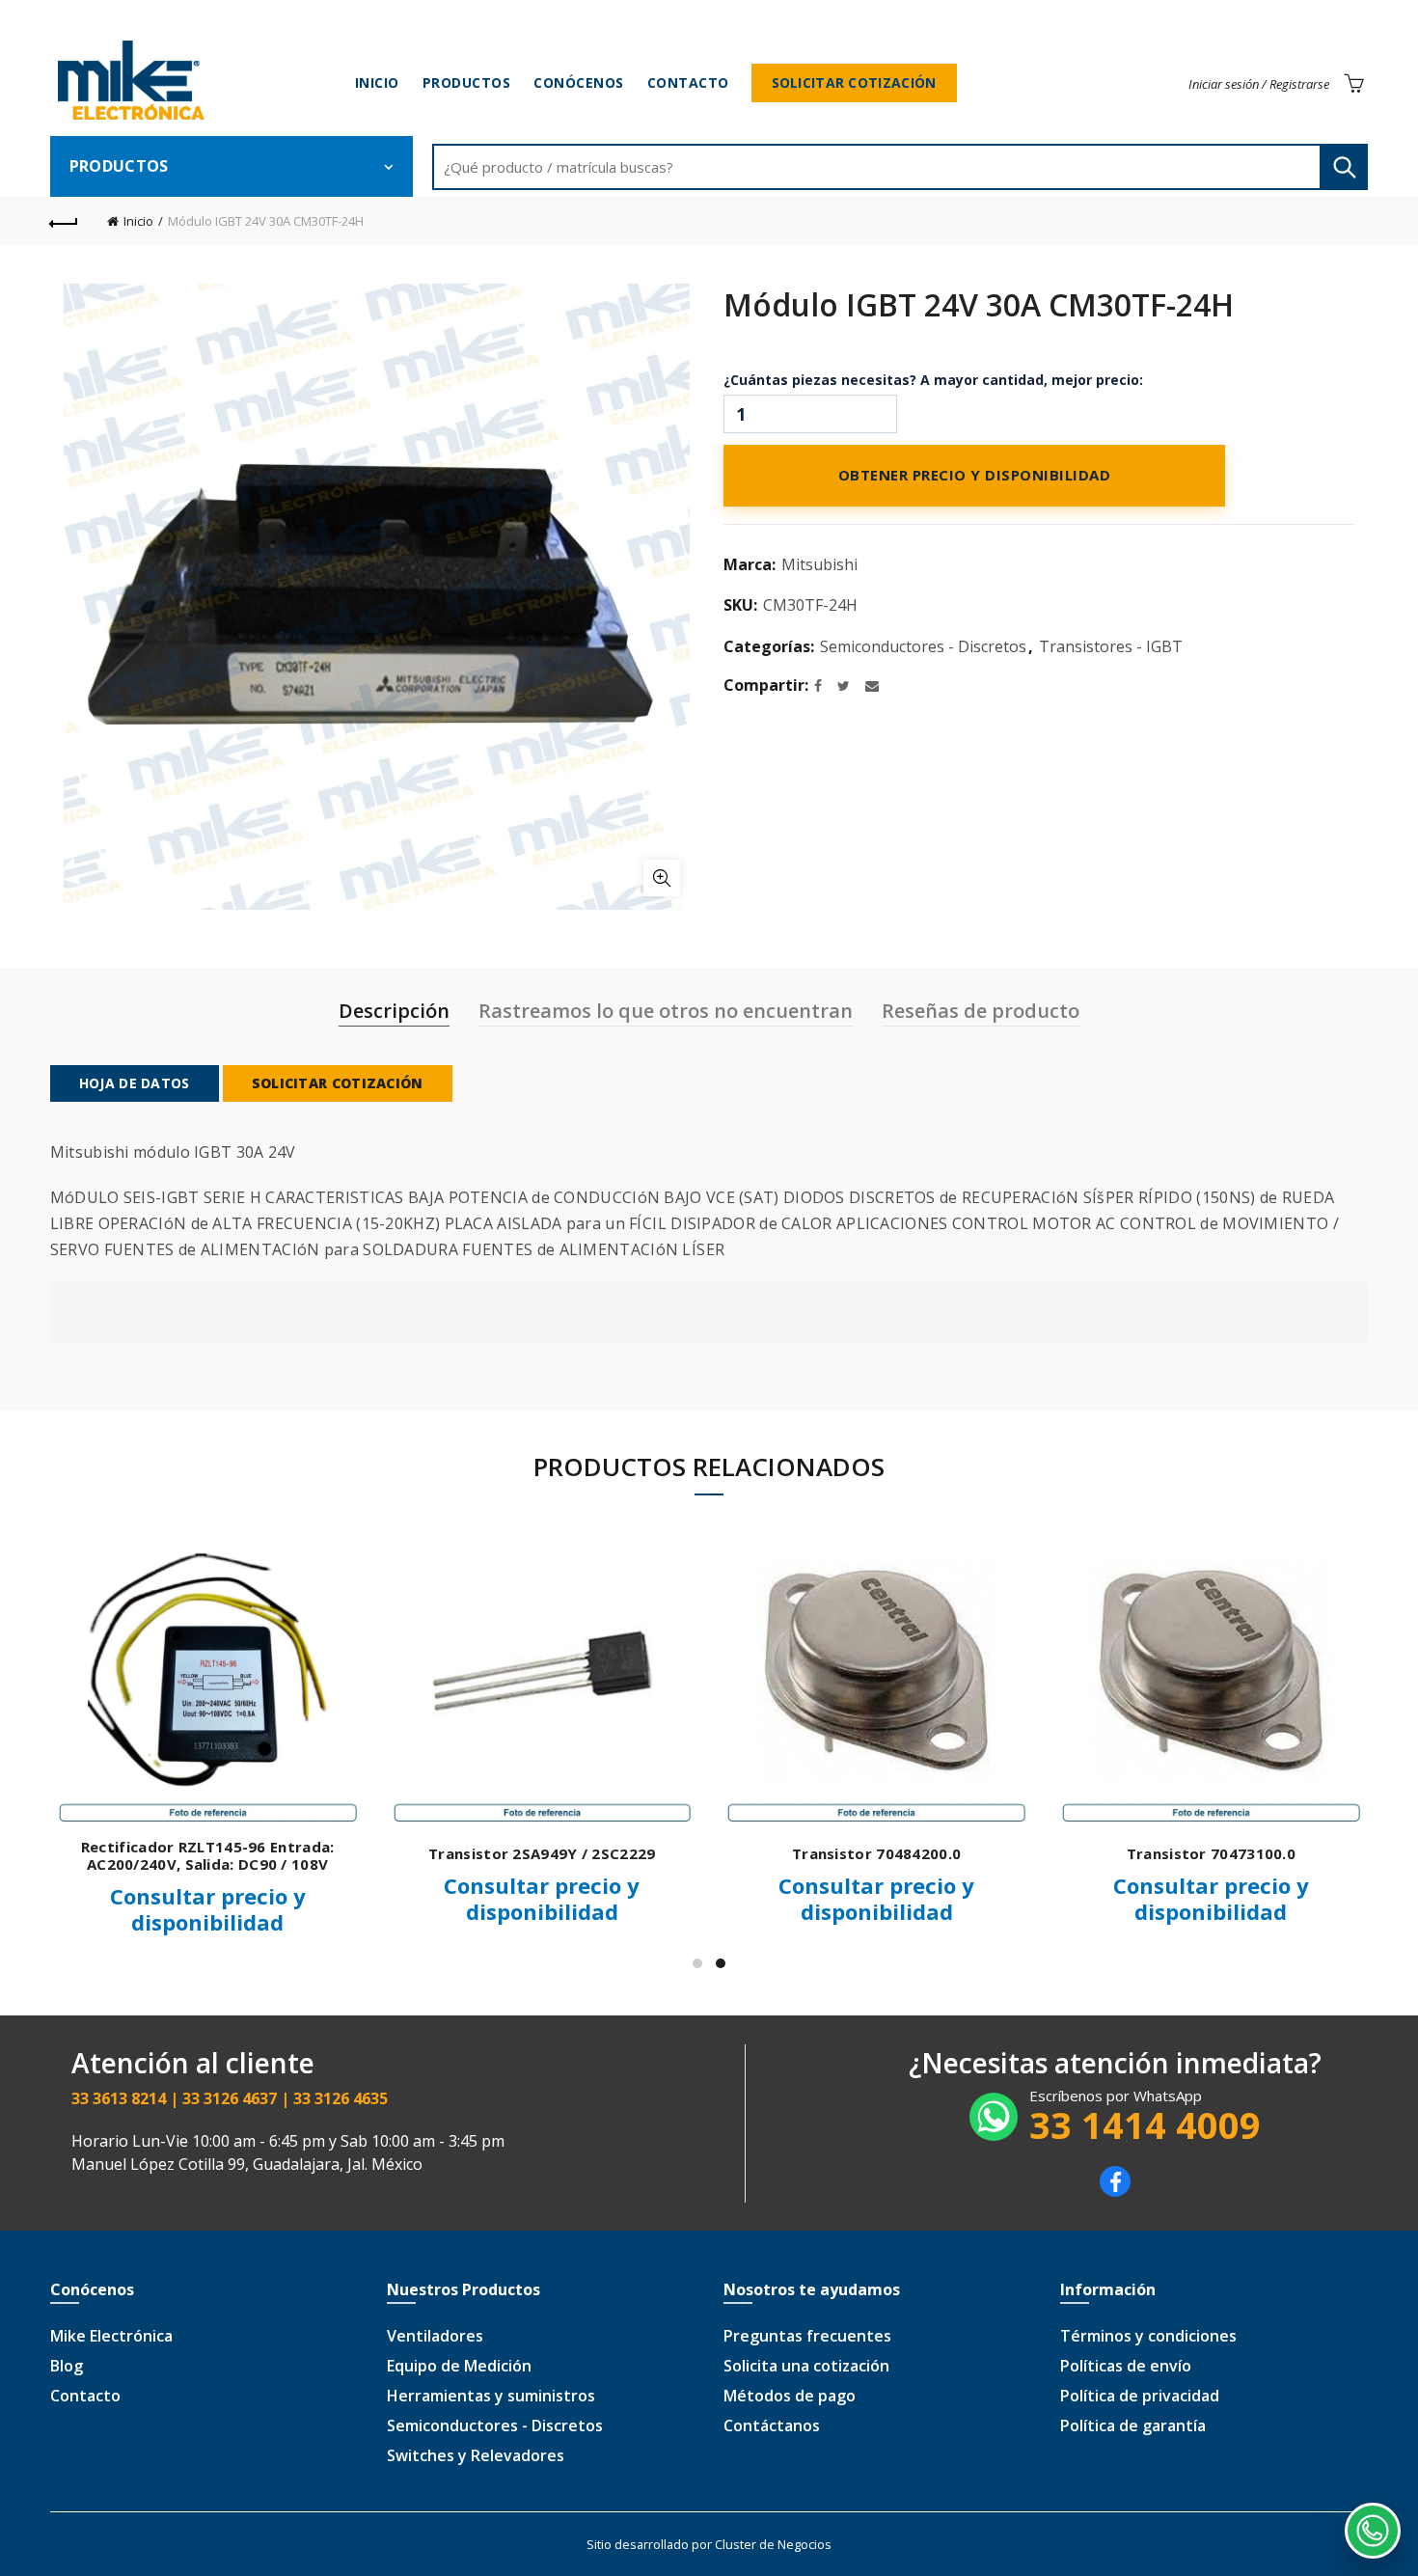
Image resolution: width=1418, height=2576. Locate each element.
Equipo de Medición (459, 2366)
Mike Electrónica (111, 2336)
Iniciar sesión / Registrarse (1259, 84)
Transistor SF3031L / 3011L (708, 1853)
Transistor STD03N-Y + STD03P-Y (373, 1853)
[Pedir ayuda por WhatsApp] (1373, 2531)
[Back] (65, 221)
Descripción (394, 1011)
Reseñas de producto (981, 1011)
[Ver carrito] (1353, 83)
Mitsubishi (819, 564)
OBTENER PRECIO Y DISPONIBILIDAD (975, 476)
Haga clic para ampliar (662, 878)
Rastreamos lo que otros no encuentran (666, 1011)
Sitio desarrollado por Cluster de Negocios (709, 2544)
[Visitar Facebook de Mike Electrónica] (1115, 2191)
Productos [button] (119, 166)
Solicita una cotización (806, 2366)
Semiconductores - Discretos (923, 646)
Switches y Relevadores (476, 2455)
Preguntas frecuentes (807, 2336)
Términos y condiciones (1148, 2336)
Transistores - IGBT (1111, 646)
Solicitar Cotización (854, 82)
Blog (67, 2366)
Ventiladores (435, 2336)
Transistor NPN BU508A (1041, 1853)
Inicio (377, 82)
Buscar (1344, 167)
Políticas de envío (1126, 2366)
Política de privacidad (1140, 2396)
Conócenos (579, 82)
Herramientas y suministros (491, 2396)
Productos (467, 82)
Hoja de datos (135, 1083)
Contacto (688, 82)
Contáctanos (772, 2425)
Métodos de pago (790, 2396)
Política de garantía (1133, 2425)
